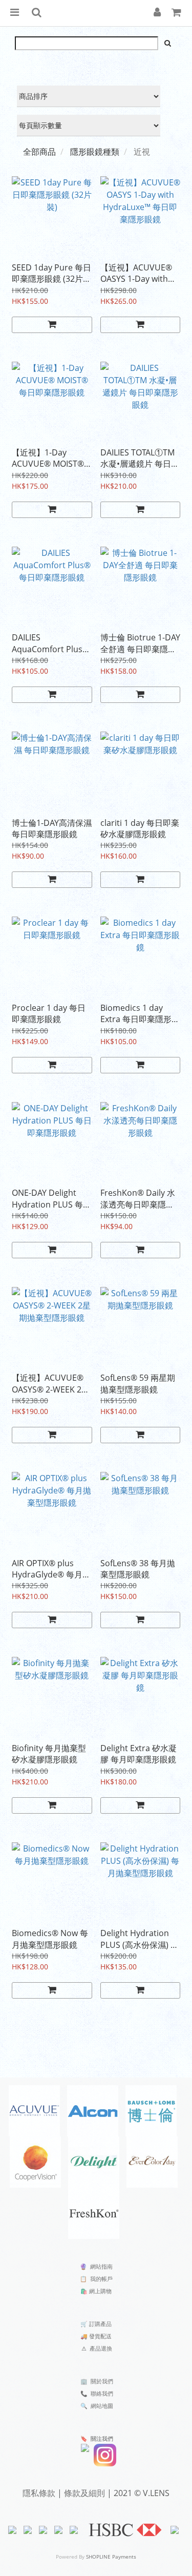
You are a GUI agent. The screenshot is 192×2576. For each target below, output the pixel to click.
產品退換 (101, 2348)
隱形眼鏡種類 (95, 152)
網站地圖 (102, 2406)
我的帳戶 (101, 2279)
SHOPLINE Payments (111, 2557)
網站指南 (101, 2266)
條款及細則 (84, 2493)
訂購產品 (100, 2324)
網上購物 (100, 2291)
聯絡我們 (102, 2393)
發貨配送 (100, 2336)
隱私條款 (39, 2493)
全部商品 (39, 152)
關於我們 (102, 2381)
